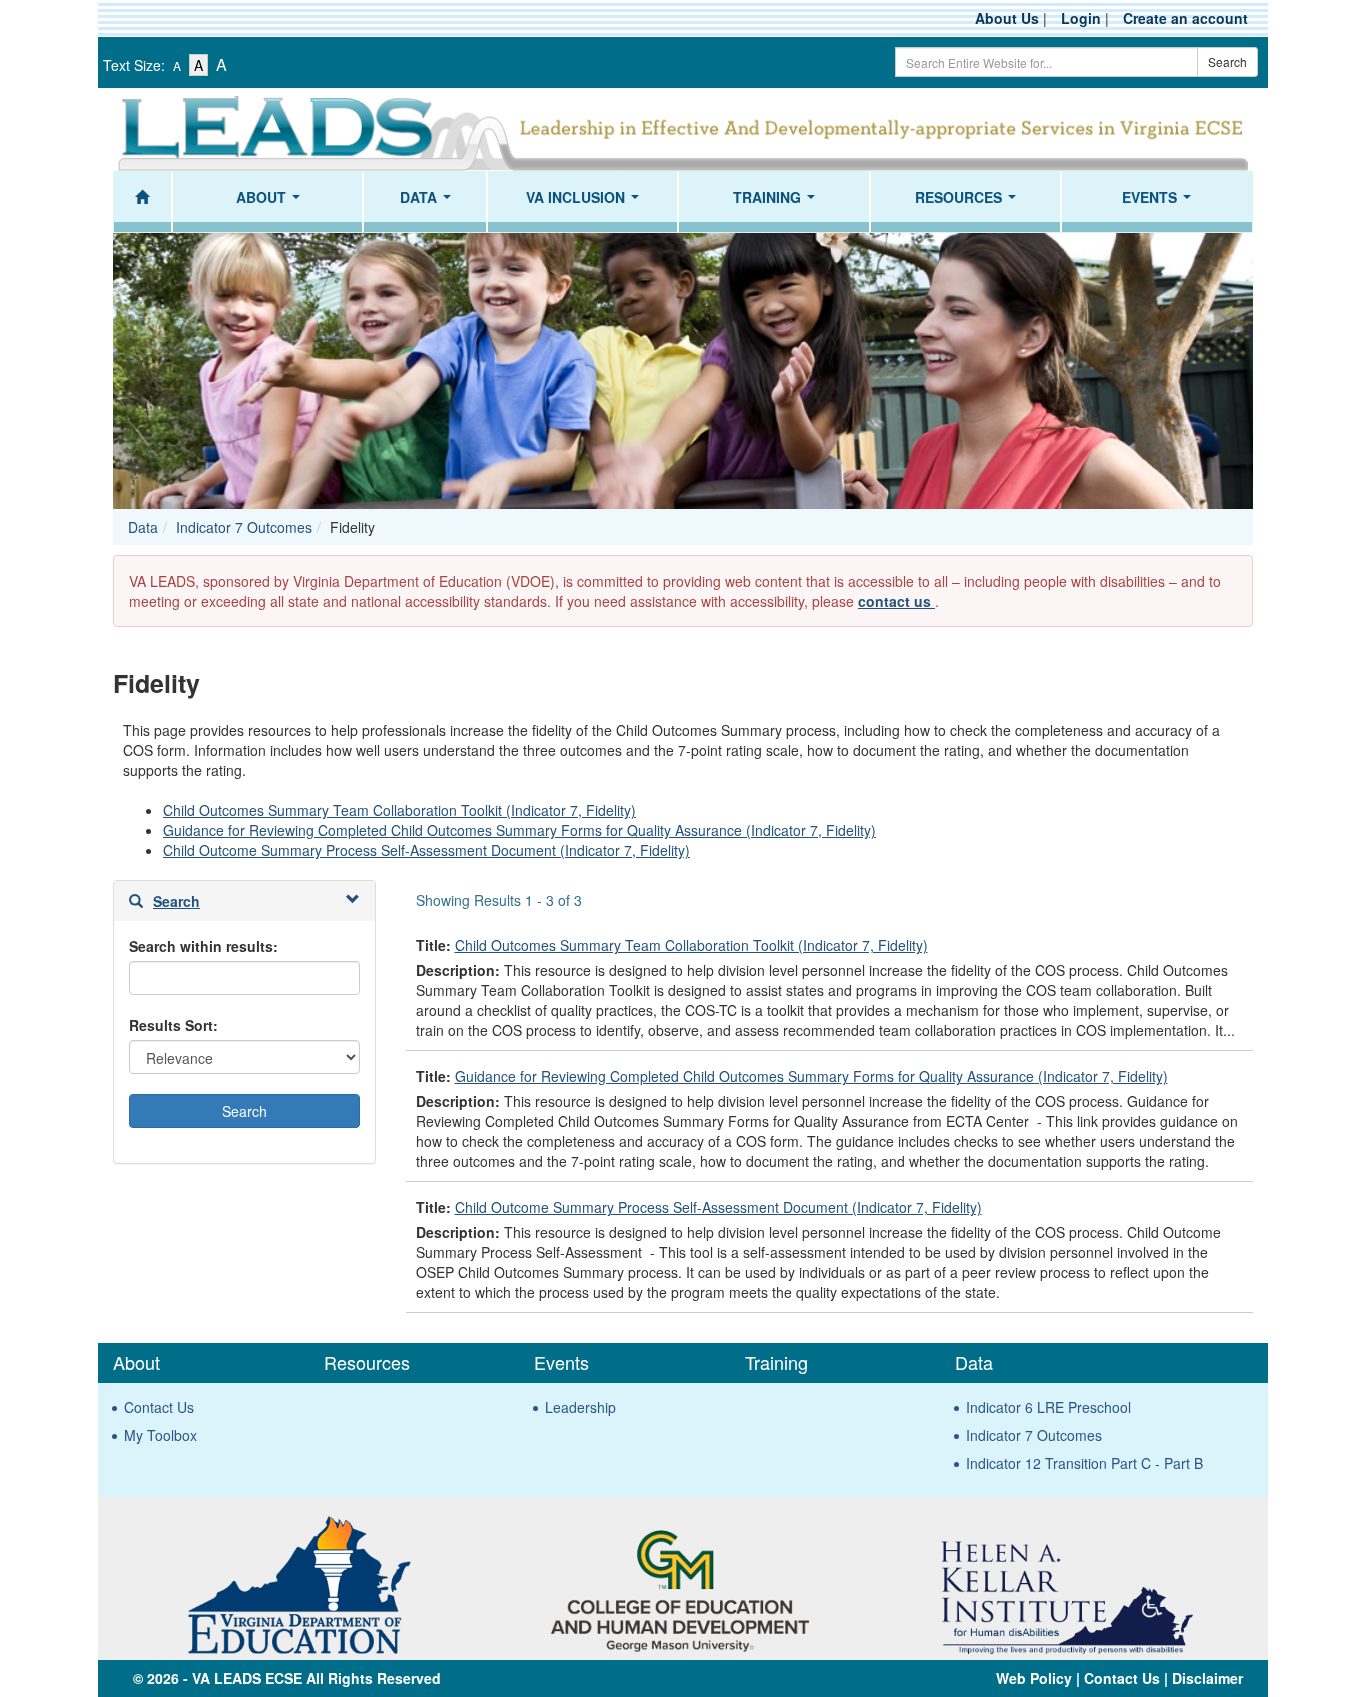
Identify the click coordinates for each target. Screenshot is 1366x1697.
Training (778, 203)
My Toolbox (160, 1435)
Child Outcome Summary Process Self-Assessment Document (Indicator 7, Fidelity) (426, 850)
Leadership (580, 1407)
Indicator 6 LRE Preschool (1048, 1407)
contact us (896, 601)
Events (1160, 203)
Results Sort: (173, 1025)
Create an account (1185, 18)
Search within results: (203, 946)
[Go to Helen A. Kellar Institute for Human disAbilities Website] (1066, 1582)
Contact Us (159, 1407)
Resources (969, 203)
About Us (1007, 18)
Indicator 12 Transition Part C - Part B (1084, 1463)
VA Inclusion (586, 203)
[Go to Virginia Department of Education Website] (299, 1582)
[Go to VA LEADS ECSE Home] (683, 130)
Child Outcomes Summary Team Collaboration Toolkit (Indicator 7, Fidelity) (399, 810)
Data (429, 203)
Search (1227, 61)
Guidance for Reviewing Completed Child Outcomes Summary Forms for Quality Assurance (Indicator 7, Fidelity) (519, 830)
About (272, 203)
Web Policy (1034, 1678)
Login (1081, 18)
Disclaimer (1207, 1678)
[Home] (142, 202)
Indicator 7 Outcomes (244, 527)
